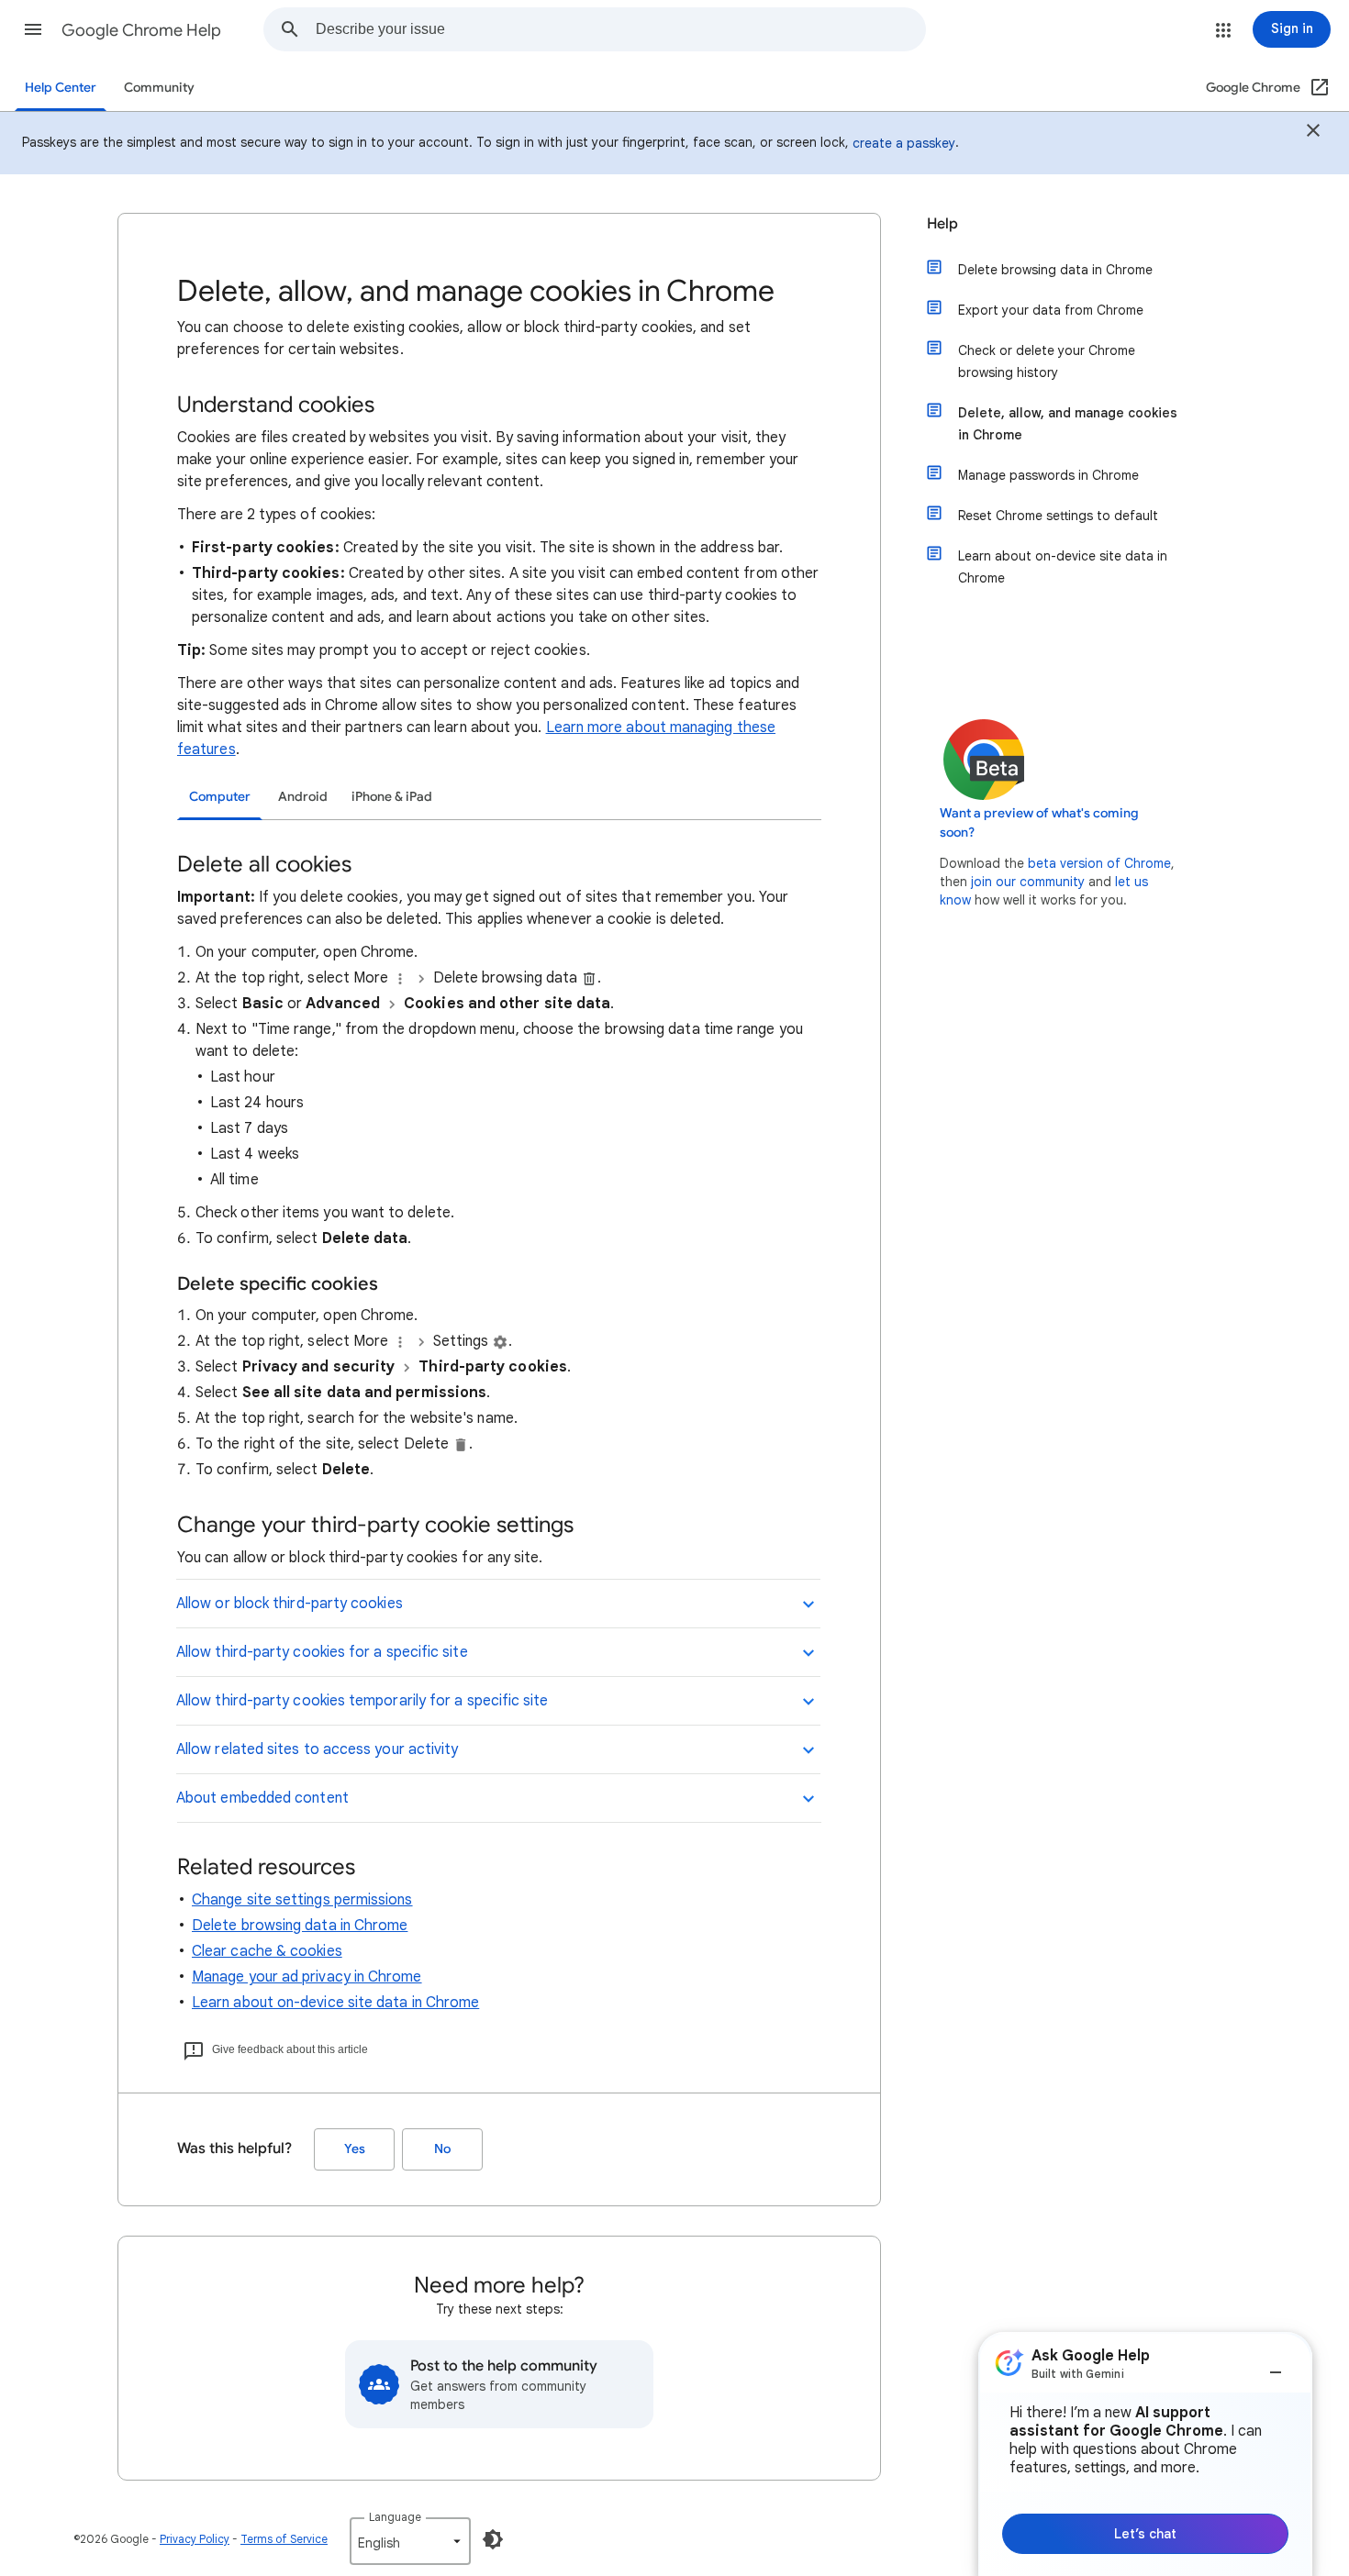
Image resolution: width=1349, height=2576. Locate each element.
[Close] (1313, 133)
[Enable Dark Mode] (493, 2539)
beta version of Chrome (1099, 863)
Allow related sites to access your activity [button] (317, 1749)
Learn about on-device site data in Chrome (335, 2003)
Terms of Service (284, 2539)
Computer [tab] (220, 797)
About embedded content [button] (262, 1798)
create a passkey (904, 143)
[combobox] (620, 29)
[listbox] (410, 2541)
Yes (355, 2149)
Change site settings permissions (302, 1900)
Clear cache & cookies (267, 1951)
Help (942, 224)
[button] (33, 29)
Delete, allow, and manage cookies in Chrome (1068, 424)
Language (395, 2517)
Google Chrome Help (141, 30)
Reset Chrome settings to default (1058, 516)
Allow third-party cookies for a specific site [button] (322, 1652)
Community (159, 88)
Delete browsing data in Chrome (300, 1926)
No (442, 2149)
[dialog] (1145, 2454)
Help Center (61, 88)
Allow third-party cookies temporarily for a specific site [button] (362, 1701)
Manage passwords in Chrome (1048, 475)
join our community (1028, 882)
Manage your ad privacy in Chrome (307, 1977)
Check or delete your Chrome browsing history (1047, 361)
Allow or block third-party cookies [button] (290, 1604)
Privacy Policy (195, 2539)
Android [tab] (303, 797)
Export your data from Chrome (1051, 310)
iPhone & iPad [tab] (392, 797)
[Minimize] (1276, 2365)
